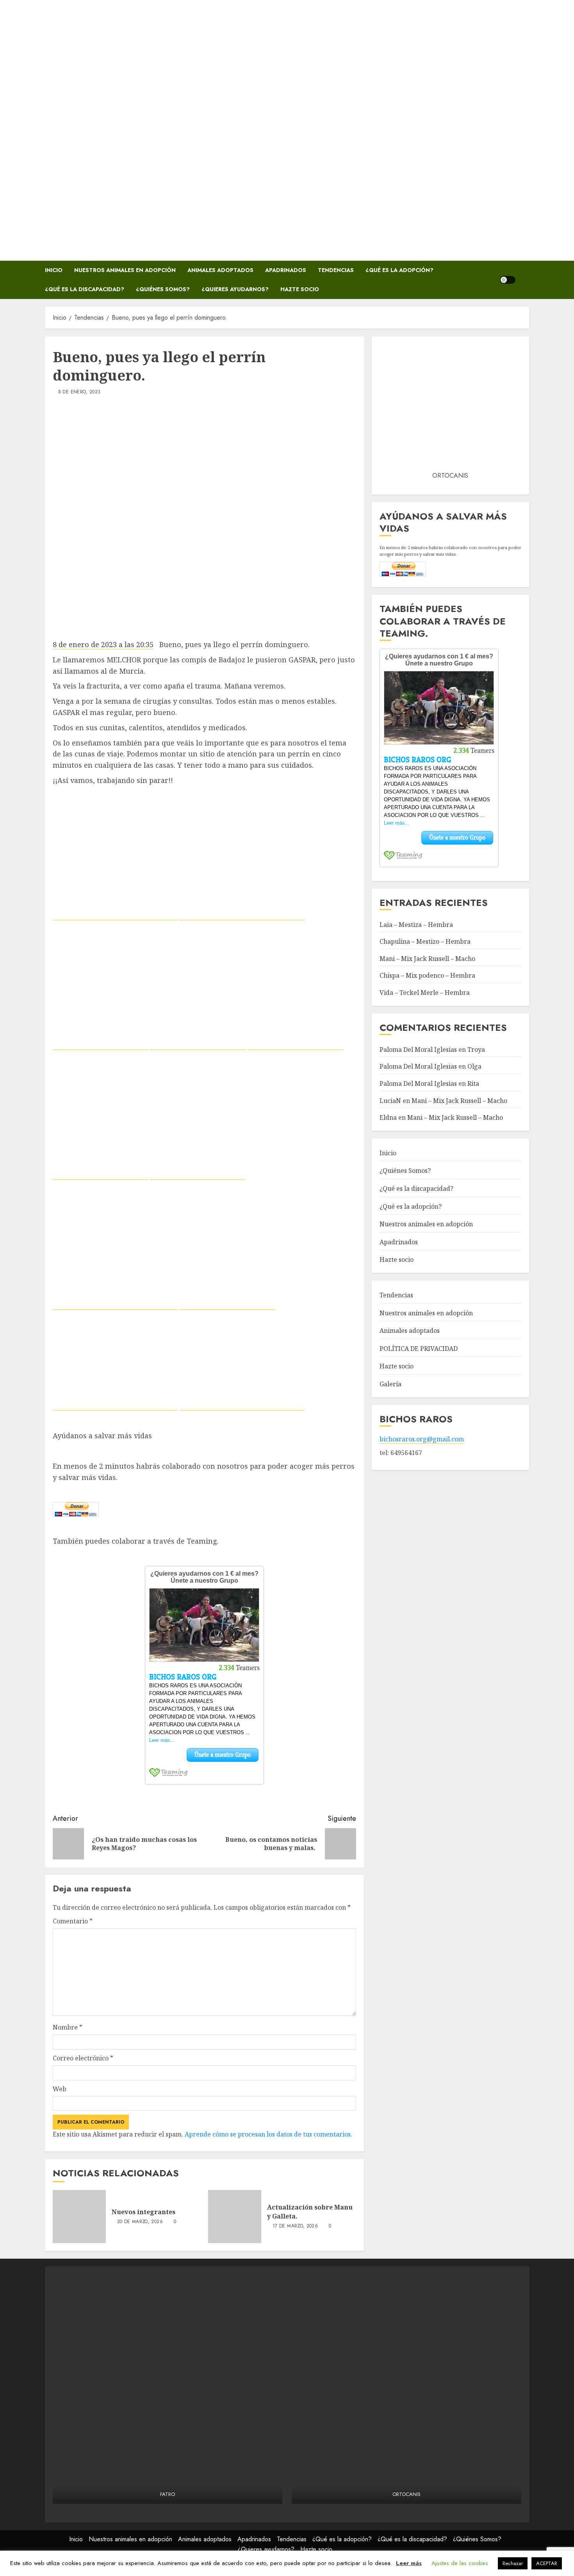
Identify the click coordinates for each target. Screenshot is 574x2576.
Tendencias (336, 270)
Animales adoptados (220, 270)
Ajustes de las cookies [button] (460, 2563)
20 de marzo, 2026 (140, 2222)
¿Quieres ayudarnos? (235, 289)
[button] (524, 280)
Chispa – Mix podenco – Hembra (427, 976)
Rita (473, 1083)
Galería (390, 1384)
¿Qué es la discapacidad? (85, 289)
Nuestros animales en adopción (125, 270)
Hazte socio (300, 289)
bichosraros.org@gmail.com (422, 1439)
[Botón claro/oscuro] (508, 280)
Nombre (68, 2027)
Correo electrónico (83, 2058)
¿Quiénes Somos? (163, 289)
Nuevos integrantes (143, 2212)
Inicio (54, 270)
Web (60, 2089)
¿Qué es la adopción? (399, 270)
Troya (476, 1050)
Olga (474, 1067)
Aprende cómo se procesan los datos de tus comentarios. (268, 2134)
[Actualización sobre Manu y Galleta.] (235, 2217)
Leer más (409, 2563)
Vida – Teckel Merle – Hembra (425, 993)
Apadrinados (286, 270)
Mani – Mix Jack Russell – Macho (427, 959)
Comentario (73, 1921)
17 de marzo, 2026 (295, 2226)
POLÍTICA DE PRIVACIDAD (419, 1348)
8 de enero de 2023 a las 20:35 (103, 644)
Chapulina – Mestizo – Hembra (425, 942)
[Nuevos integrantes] (79, 2217)
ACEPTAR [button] (547, 2563)
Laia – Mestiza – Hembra (416, 925)
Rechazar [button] (513, 2563)
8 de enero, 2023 (79, 392)
